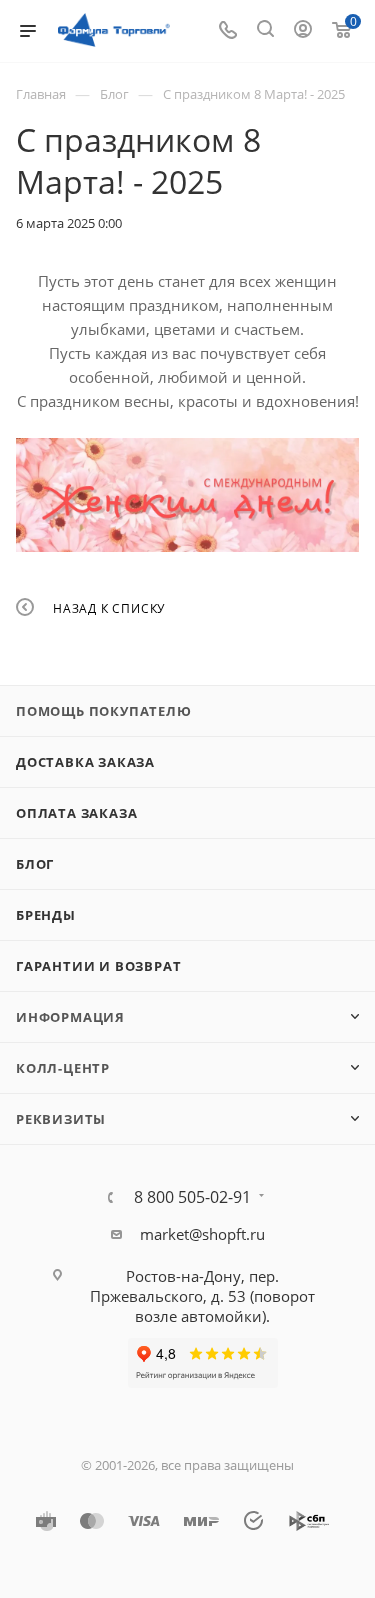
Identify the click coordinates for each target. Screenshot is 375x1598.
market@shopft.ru (202, 1234)
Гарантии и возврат (98, 966)
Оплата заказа (76, 813)
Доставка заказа (85, 762)
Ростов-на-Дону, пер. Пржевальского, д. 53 (184, 1286)
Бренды (46, 915)
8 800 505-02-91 (192, 1197)
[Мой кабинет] (303, 31)
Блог (35, 864)
